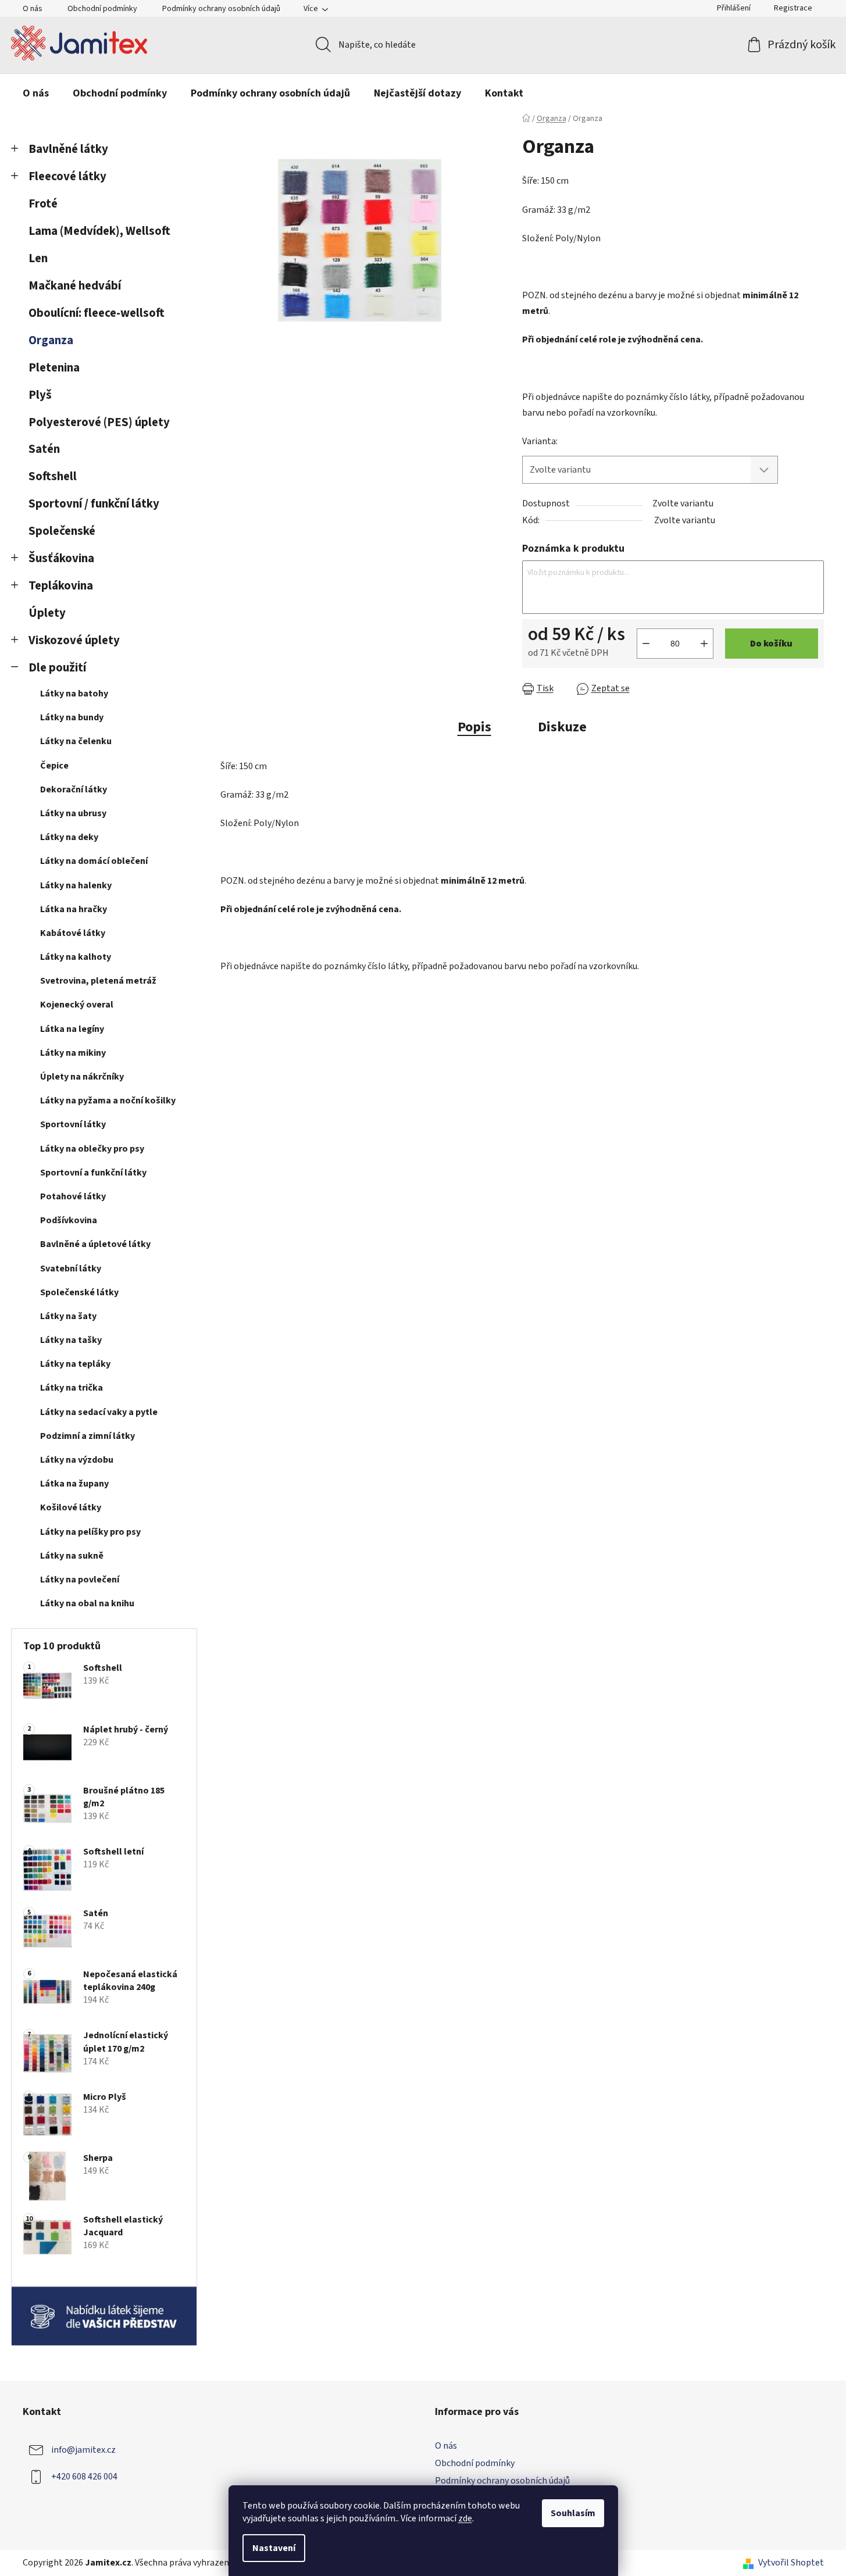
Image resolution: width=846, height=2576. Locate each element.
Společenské (62, 531)
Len (38, 258)
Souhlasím (573, 2513)
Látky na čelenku (76, 741)
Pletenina (54, 368)
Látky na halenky (76, 885)
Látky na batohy (74, 694)
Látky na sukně (72, 1556)
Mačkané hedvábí (75, 286)
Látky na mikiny (73, 1053)
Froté (43, 204)
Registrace (793, 8)
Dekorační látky (74, 789)
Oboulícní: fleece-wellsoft (97, 313)
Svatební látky (71, 1269)
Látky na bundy (72, 717)
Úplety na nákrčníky (82, 1077)
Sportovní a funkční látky (93, 1173)
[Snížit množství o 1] (646, 644)
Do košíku (771, 644)
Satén (44, 449)
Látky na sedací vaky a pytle (99, 1412)
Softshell (53, 476)
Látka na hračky (74, 909)
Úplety (47, 613)
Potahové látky (73, 1196)
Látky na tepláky (75, 1364)
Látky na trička (72, 1388)
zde (465, 2518)
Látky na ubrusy (73, 813)
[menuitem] (36, 94)
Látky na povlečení (80, 1580)
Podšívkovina (69, 1220)
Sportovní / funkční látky (94, 504)
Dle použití (57, 668)
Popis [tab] (474, 727)
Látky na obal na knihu (87, 1603)
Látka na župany (74, 1484)
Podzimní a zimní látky (88, 1436)
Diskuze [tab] (562, 727)
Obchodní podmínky (102, 9)
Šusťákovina (61, 558)
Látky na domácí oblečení (94, 861)
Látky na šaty (68, 1316)
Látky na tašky (71, 1340)
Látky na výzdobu (77, 1460)
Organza (51, 340)
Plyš (40, 395)
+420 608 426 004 (84, 2477)
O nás (33, 9)
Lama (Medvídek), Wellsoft (99, 231)
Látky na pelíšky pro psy (90, 1532)
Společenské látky (79, 1292)
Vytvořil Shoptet (791, 2563)
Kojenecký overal (77, 1005)
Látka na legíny (72, 1029)
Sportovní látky (73, 1124)
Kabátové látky (73, 933)
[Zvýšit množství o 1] (704, 644)
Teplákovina (61, 586)
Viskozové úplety (74, 640)
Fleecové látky (67, 176)
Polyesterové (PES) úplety (99, 422)
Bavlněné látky (68, 149)
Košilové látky (71, 1507)
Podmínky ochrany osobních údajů (221, 9)
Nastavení (274, 2548)
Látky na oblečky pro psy (92, 1149)
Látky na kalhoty (76, 957)
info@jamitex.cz (83, 2450)
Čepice (54, 766)
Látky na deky (69, 837)
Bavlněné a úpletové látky (95, 1244)
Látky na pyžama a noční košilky (108, 1101)
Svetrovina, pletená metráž (98, 981)
